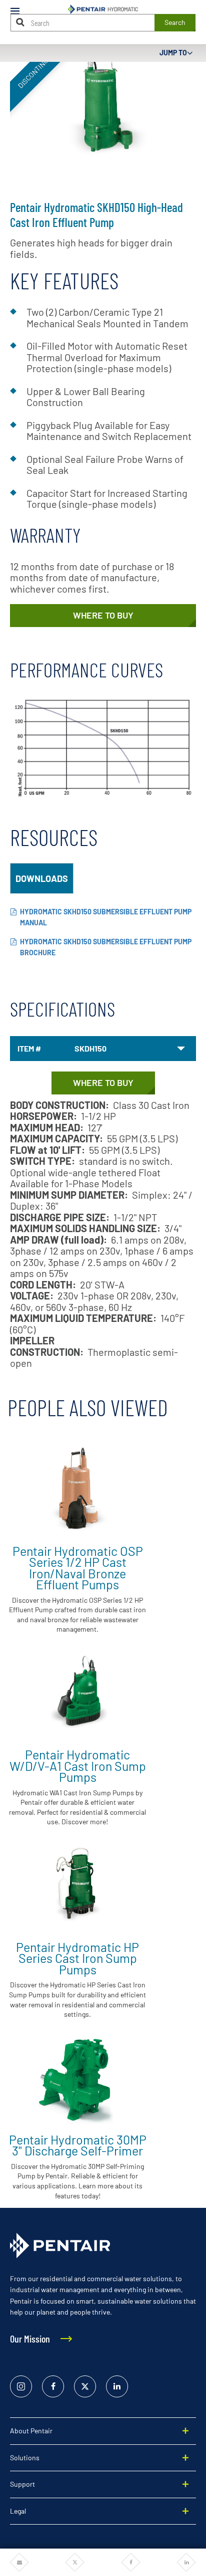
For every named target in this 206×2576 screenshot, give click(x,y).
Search (175, 22)
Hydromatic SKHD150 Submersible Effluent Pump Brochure (106, 947)
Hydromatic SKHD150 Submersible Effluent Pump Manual (106, 917)
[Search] (20, 22)
